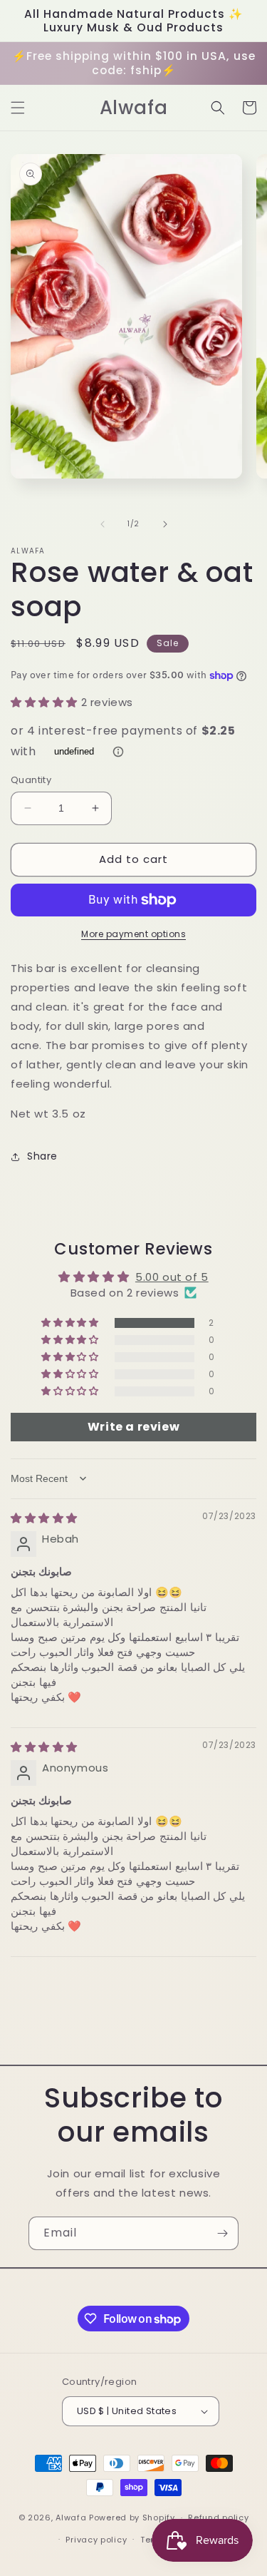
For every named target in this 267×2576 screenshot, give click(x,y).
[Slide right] (165, 524)
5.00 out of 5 (172, 1277)
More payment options (133, 934)
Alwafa (71, 2518)
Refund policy (218, 2518)
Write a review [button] (133, 1427)
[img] (44, 1518)
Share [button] (42, 1156)
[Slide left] (103, 524)
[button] (18, 108)
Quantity (31, 780)
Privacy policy (96, 2540)
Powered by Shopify (132, 2518)
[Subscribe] (222, 2233)
